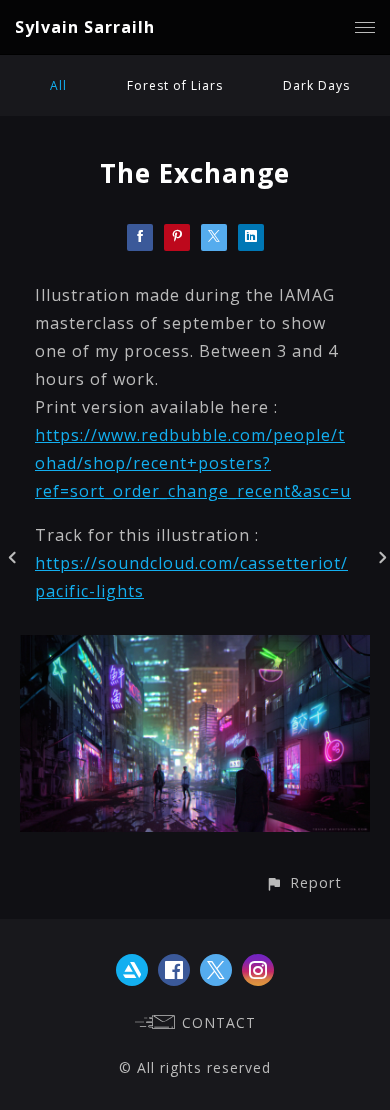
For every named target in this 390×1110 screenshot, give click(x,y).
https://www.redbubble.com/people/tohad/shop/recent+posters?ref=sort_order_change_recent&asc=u (193, 463)
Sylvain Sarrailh (85, 27)
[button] (303, 882)
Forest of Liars (175, 85)
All (58, 85)
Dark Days (316, 85)
